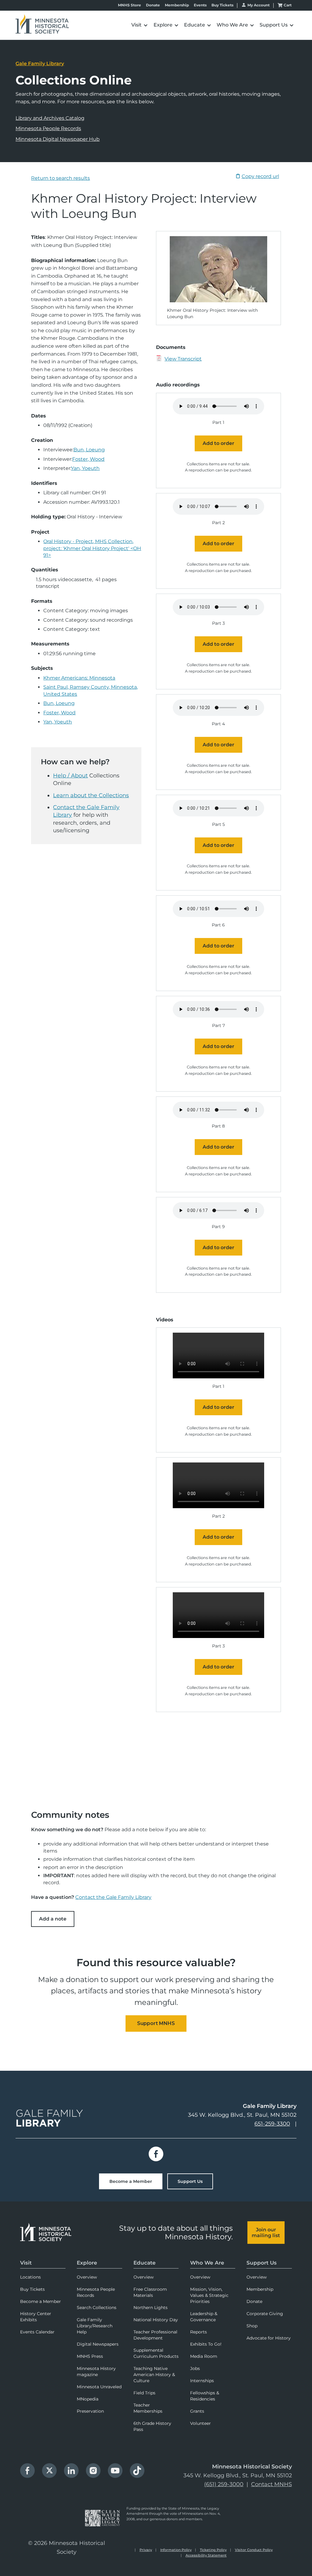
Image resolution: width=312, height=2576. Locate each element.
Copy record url (260, 176)
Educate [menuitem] (145, 2263)
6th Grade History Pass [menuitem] (152, 2426)
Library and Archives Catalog (50, 118)
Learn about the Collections (91, 795)
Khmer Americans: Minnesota (79, 678)
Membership (177, 5)
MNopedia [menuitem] (88, 2399)
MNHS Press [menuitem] (90, 2356)
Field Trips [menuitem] (144, 2393)
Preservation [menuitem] (90, 2411)
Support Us (190, 2181)
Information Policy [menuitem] (176, 2550)
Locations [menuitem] (30, 2277)
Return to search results (60, 178)
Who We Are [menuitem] (207, 2263)
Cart (288, 5)
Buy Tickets (222, 5)
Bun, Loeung (89, 450)
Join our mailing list (266, 2233)
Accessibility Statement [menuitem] (206, 2555)
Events (200, 5)
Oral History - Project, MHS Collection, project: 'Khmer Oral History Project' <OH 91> (92, 548)
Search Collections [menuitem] (97, 2308)
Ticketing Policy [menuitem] (213, 2550)
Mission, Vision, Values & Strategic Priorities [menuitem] (209, 2295)
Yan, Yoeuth (85, 468)
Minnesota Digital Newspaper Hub (58, 139)
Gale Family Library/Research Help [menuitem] (95, 2326)
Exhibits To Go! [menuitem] (206, 2344)
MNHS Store (129, 5)
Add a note (53, 1919)
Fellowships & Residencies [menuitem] (205, 2396)
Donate (153, 5)
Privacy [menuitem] (146, 2550)
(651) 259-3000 (224, 2484)
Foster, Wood (88, 459)
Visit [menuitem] (26, 2263)
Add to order (218, 443)
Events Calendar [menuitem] (37, 2332)
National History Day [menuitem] (156, 2320)
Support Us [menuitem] (262, 2263)
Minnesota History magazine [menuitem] (96, 2372)
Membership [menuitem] (260, 2289)
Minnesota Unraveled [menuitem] (99, 2387)
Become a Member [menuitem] (41, 2301)
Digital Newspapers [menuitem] (98, 2344)
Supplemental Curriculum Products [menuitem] (156, 2353)
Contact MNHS (271, 2484)
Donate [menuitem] (254, 2301)
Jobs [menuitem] (195, 2368)
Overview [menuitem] (87, 2277)
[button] (122, 25)
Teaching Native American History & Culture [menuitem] (154, 2375)
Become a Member (131, 2181)
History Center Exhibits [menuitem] (36, 2317)
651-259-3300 (272, 2124)
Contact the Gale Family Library (113, 1897)
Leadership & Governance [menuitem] (204, 2317)
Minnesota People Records (48, 128)
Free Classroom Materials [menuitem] (150, 2292)
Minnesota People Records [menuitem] (96, 2292)
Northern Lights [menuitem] (151, 2308)
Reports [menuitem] (199, 2332)
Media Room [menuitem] (204, 2356)
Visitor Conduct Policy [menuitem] (254, 2550)
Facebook (156, 2154)
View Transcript (183, 359)
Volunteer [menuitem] (200, 2423)
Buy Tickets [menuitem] (32, 2289)
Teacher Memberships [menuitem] (148, 2408)
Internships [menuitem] (202, 2381)
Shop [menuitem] (252, 2326)
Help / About (70, 776)
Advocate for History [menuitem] (269, 2338)
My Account (259, 5)
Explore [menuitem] (87, 2263)
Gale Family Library (40, 64)
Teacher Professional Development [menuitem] (155, 2335)
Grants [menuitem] (197, 2411)
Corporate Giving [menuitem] (265, 2314)
